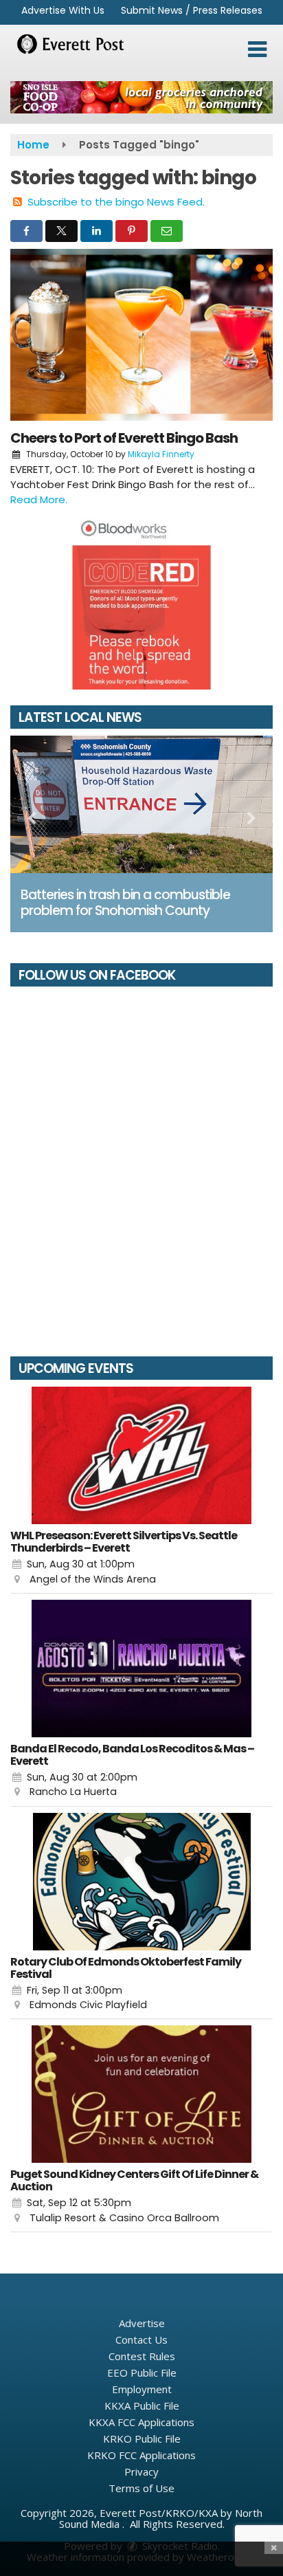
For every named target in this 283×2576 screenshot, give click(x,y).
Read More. (39, 499)
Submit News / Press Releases (192, 10)
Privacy (141, 2472)
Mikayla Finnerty (161, 454)
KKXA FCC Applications (141, 2422)
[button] (257, 49)
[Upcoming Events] (141, 1455)
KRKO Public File (142, 2439)
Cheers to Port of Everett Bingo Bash (124, 438)
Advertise (142, 2323)
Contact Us (141, 2340)
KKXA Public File (142, 2406)
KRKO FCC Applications (141, 2455)
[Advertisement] (141, 97)
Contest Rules (142, 2356)
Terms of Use (141, 2488)
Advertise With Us (63, 10)
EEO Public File (142, 2373)
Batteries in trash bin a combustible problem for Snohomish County (125, 903)
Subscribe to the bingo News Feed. (116, 202)
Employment (142, 2389)
